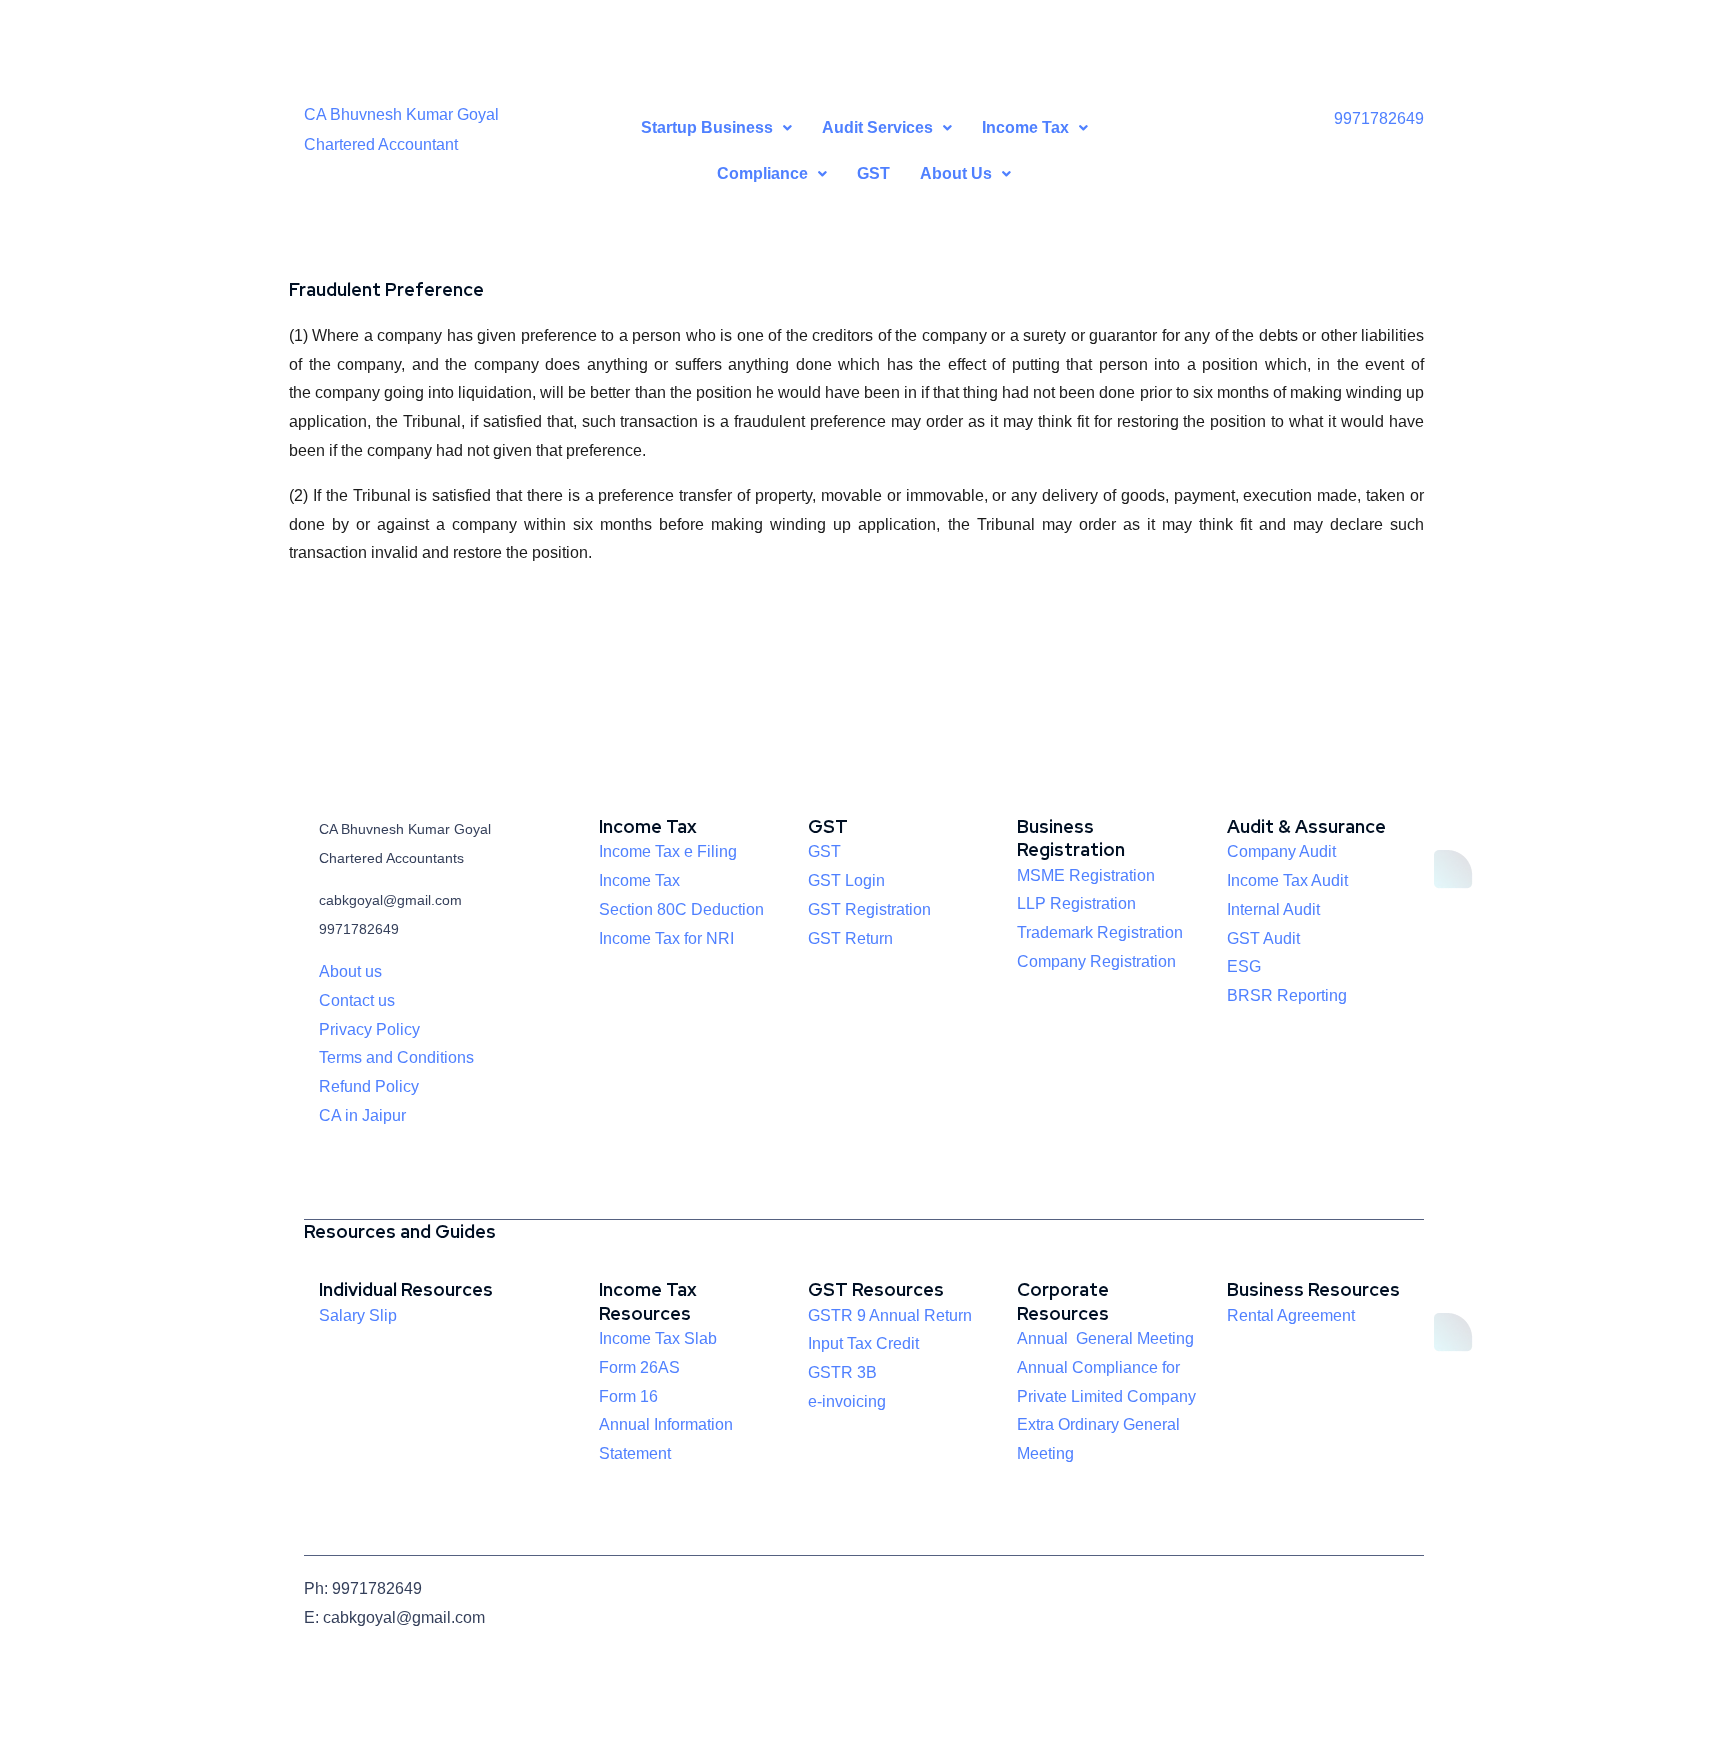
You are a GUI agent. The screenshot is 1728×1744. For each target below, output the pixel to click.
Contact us (357, 1000)
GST (873, 173)
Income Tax (639, 880)
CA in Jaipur (362, 1115)
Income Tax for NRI (666, 938)
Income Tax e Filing (668, 851)
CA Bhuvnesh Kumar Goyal (401, 114)
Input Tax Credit (863, 1343)
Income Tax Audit (1287, 880)
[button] (716, 128)
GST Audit (1263, 938)
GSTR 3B (842, 1372)
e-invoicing (847, 1401)
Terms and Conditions (396, 1057)
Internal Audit (1273, 909)
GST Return (850, 938)
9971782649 (1379, 118)
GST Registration (869, 909)
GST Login (846, 880)
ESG (1244, 966)
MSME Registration (1086, 875)
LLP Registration (1076, 903)
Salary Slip (358, 1315)
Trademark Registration (1100, 932)
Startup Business (707, 127)
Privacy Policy (369, 1029)
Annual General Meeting (1105, 1338)
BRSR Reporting (1287, 995)
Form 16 (628, 1396)
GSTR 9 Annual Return (890, 1315)
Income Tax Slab (658, 1338)
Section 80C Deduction (681, 909)
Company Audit (1281, 851)
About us (350, 971)
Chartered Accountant (381, 144)
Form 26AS (639, 1367)
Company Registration (1096, 961)
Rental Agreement (1291, 1315)
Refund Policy (369, 1086)
